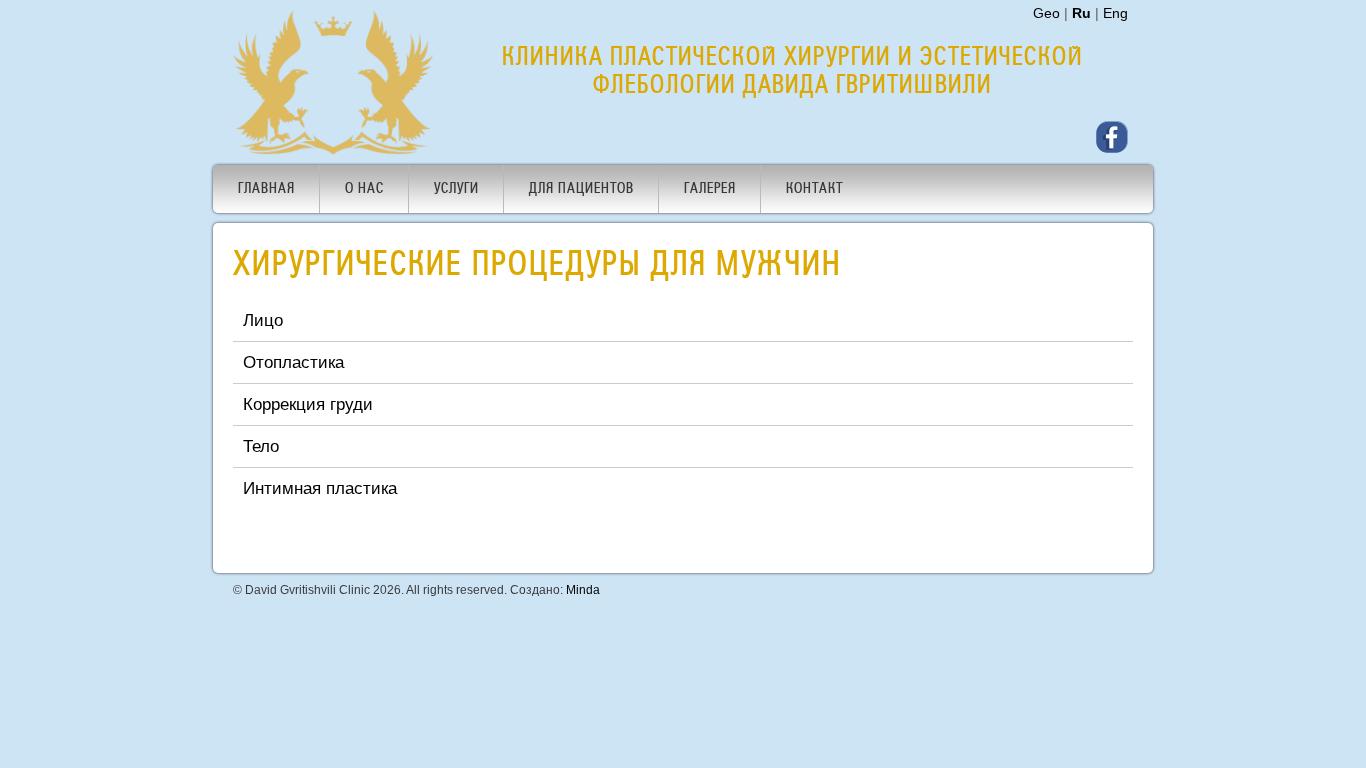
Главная (266, 189)
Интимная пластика (320, 488)
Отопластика (293, 362)
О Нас (364, 189)
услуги (456, 189)
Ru (1081, 13)
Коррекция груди (308, 404)
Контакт (814, 189)
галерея (710, 189)
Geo (1046, 13)
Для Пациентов (581, 189)
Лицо (263, 320)
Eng (1115, 13)
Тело (261, 446)
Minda (583, 590)
